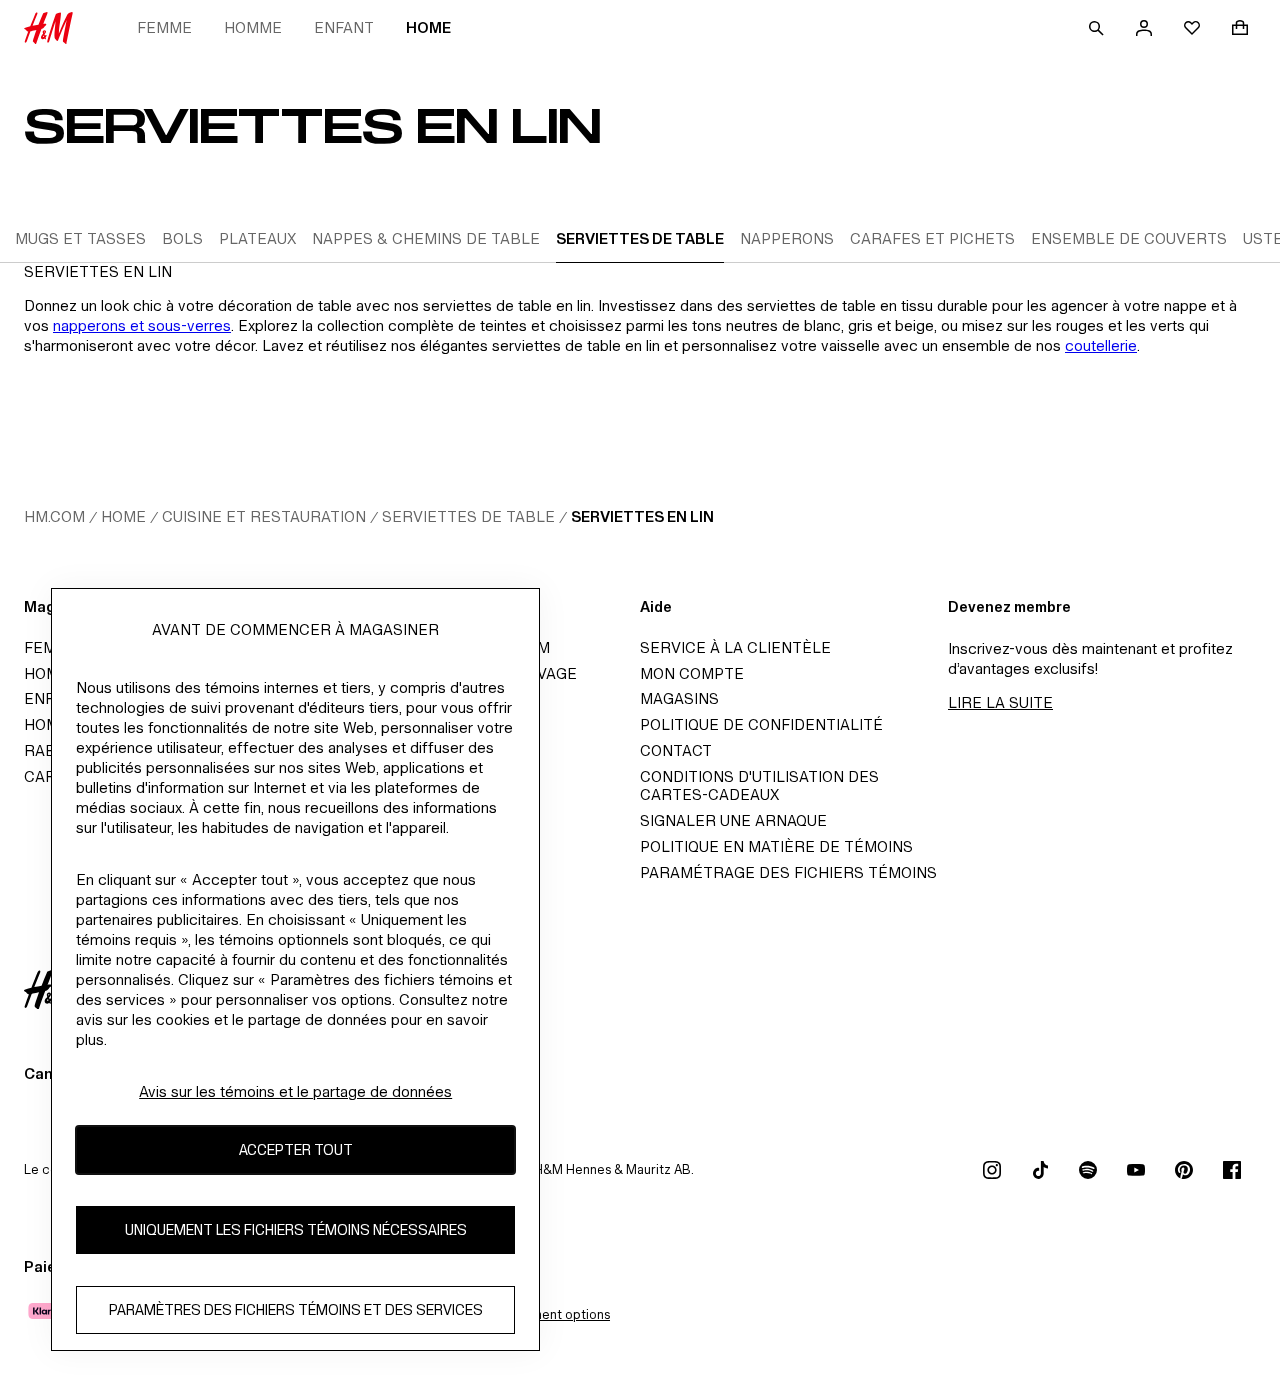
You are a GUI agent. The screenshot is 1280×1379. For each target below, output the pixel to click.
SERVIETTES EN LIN (642, 516)
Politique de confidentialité (761, 724)
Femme (164, 27)
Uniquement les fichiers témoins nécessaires (296, 1230)
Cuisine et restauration (264, 516)
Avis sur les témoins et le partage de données (295, 1091)
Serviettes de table (468, 516)
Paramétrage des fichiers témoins (788, 872)
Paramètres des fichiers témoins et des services (296, 1310)
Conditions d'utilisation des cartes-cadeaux (759, 785)
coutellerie (1101, 345)
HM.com (54, 516)
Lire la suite (1000, 702)
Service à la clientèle (735, 647)
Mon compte (692, 673)
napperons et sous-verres (142, 325)
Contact (676, 750)
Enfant (344, 27)
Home (428, 27)
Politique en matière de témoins (776, 846)
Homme (253, 27)
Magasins (679, 698)
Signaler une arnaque (733, 820)
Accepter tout (296, 1150)
